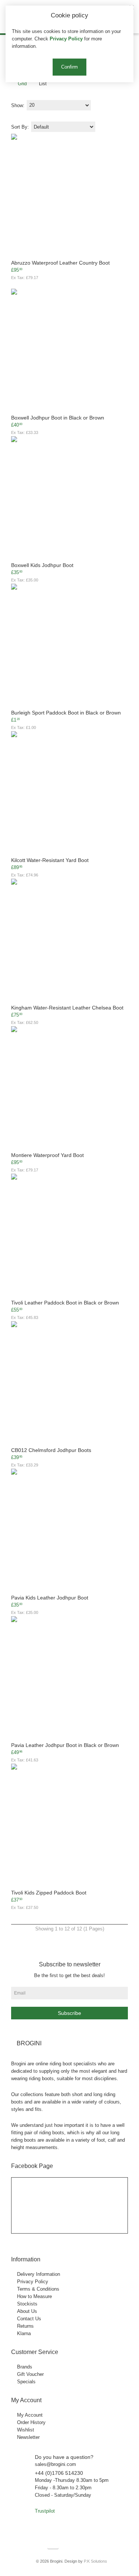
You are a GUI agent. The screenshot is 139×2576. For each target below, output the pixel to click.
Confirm (69, 67)
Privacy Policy (66, 39)
